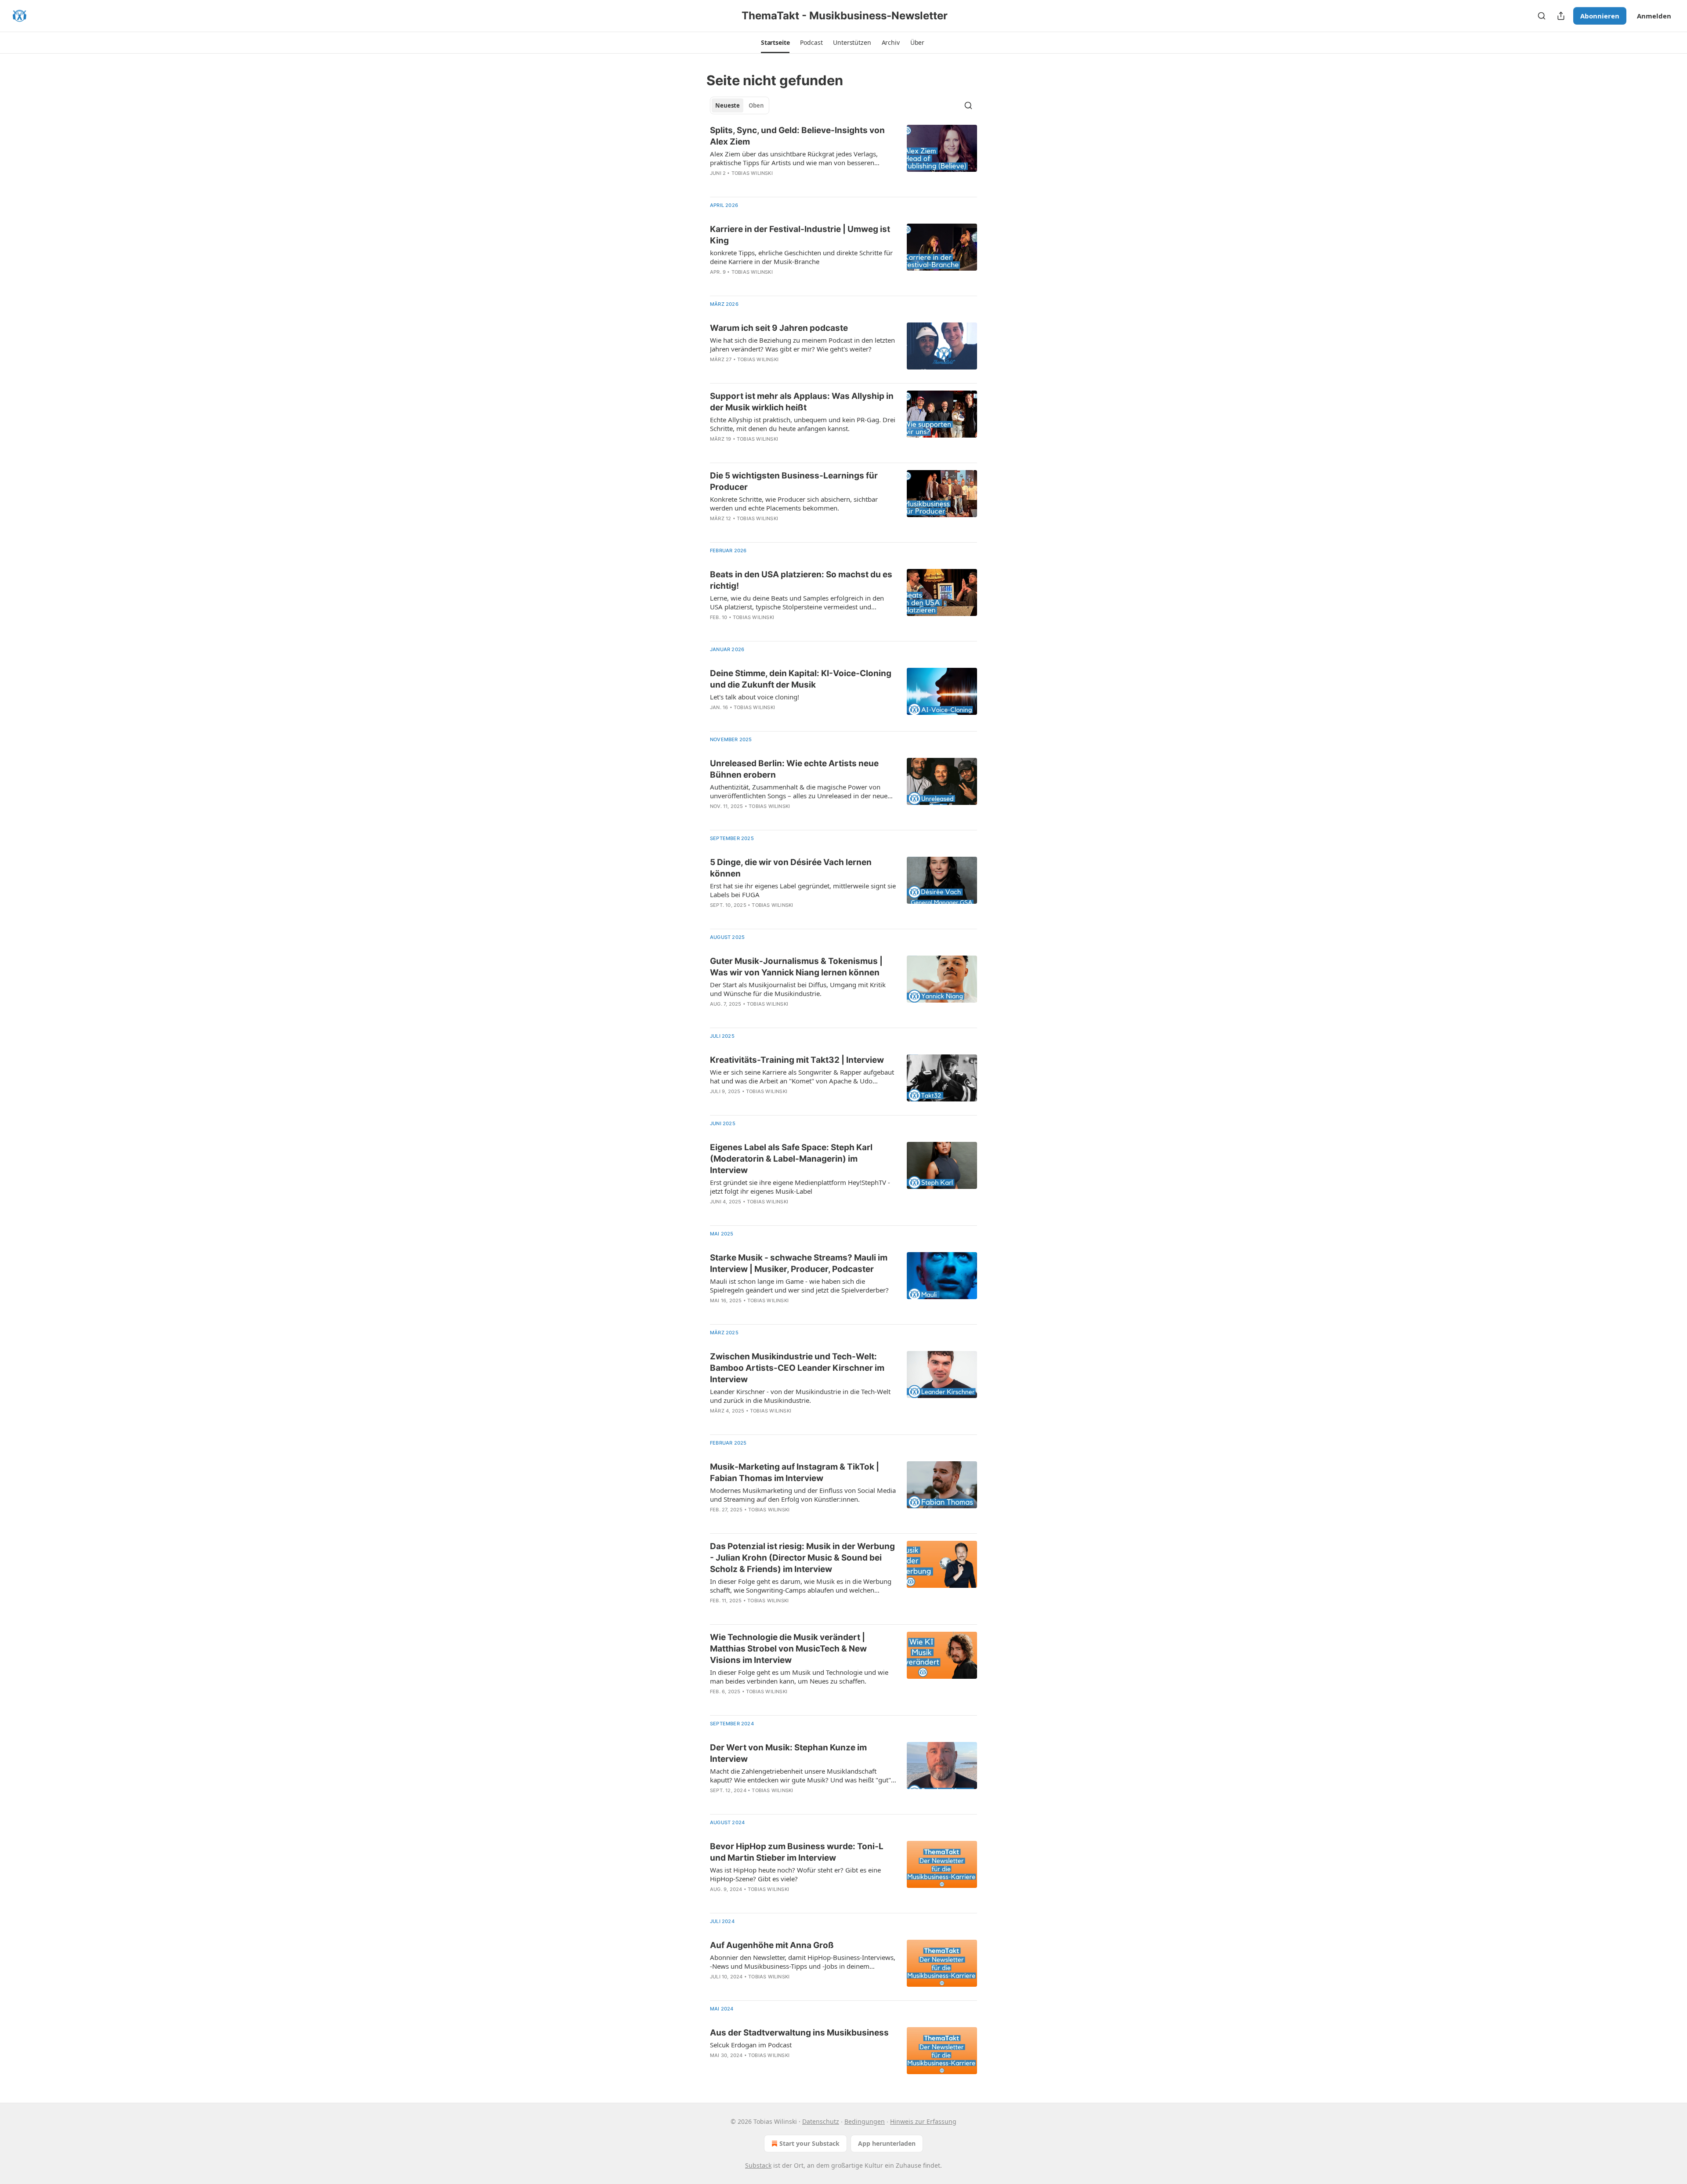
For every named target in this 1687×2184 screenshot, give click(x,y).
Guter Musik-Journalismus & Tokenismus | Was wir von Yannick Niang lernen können (796, 967)
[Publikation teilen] (1561, 16)
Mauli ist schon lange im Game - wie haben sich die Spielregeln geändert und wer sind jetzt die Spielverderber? (799, 1286)
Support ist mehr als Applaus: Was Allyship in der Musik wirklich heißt (802, 402)
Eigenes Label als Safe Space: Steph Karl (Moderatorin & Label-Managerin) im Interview (791, 1159)
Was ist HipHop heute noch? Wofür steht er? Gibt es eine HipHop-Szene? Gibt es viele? (795, 1874)
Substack (758, 2165)
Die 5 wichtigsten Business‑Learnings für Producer (794, 481)
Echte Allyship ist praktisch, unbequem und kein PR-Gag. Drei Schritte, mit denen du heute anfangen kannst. (803, 424)
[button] (775, 43)
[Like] (716, 185)
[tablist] (740, 105)
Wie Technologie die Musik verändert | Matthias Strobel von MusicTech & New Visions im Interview (788, 1649)
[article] (843, 157)
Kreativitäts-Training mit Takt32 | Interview (797, 1060)
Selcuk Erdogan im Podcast (751, 2045)
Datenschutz (821, 2121)
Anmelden (1654, 16)
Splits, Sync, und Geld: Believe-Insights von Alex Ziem (797, 136)
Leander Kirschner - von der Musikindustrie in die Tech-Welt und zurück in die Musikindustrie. (800, 1396)
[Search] (1542, 16)
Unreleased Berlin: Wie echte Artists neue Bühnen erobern (794, 769)
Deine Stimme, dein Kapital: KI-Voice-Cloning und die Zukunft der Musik (801, 679)
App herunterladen (887, 2143)
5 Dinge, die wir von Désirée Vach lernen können (791, 868)
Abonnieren (1600, 16)
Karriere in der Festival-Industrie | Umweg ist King (800, 235)
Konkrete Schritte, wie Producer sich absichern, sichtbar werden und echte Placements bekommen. (794, 503)
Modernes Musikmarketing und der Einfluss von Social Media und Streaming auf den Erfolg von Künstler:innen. (803, 1495)
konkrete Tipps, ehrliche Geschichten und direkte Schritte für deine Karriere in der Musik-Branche (801, 257)
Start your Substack (809, 2143)
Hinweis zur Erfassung (923, 2121)
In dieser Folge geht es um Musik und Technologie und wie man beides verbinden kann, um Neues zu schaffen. (799, 1677)
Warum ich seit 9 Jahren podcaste (779, 328)
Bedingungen (865, 2121)
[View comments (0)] (774, 185)
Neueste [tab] (728, 105)
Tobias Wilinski (752, 173)
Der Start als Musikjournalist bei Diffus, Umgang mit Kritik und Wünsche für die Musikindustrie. (798, 989)
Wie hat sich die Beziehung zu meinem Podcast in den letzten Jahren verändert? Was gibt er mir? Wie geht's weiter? (802, 344)
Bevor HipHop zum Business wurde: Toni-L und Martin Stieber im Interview (797, 1852)
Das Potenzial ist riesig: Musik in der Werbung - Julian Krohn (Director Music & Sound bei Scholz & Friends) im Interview (802, 1558)
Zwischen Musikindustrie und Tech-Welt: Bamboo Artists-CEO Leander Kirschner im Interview (797, 1368)
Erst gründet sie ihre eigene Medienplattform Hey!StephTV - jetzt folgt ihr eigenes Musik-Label (800, 1187)
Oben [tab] (756, 105)
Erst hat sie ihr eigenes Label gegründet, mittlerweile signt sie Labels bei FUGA (803, 890)
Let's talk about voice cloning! (755, 697)
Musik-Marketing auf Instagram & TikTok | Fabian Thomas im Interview (795, 1472)
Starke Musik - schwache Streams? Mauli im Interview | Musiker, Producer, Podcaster (799, 1263)
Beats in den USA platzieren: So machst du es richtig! (801, 580)
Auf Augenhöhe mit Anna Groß (772, 1945)
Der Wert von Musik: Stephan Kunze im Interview (788, 1753)
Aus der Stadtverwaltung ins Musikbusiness (799, 2033)
